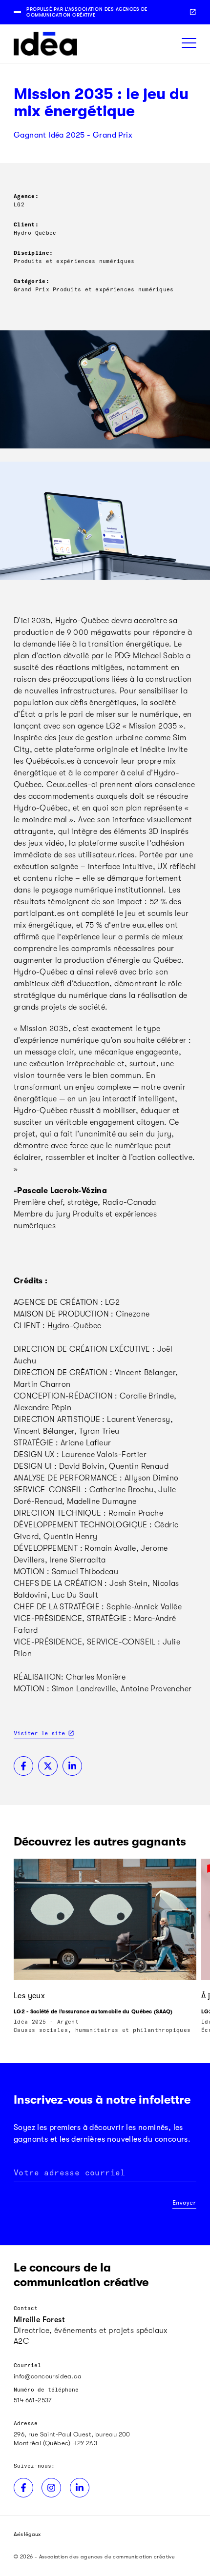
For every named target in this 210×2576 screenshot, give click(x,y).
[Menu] (189, 44)
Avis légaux (27, 2534)
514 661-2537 (33, 2400)
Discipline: (33, 253)
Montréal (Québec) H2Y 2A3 (55, 2443)
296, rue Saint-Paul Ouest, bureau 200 (72, 2434)
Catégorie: (31, 281)
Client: (26, 224)
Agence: (26, 196)
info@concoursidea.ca (48, 2376)
